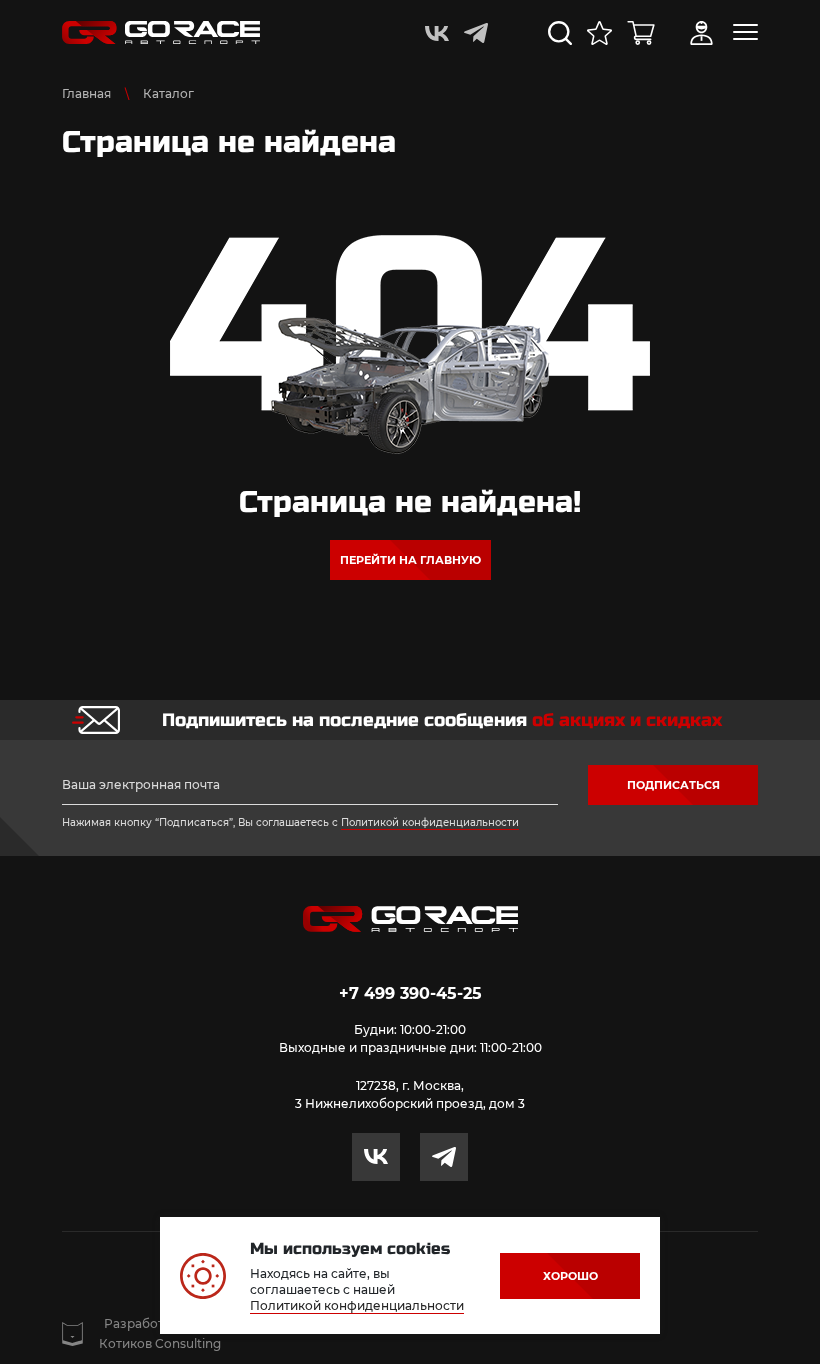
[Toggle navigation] (745, 32)
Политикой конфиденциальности (430, 822)
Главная (86, 93)
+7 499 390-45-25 (410, 993)
